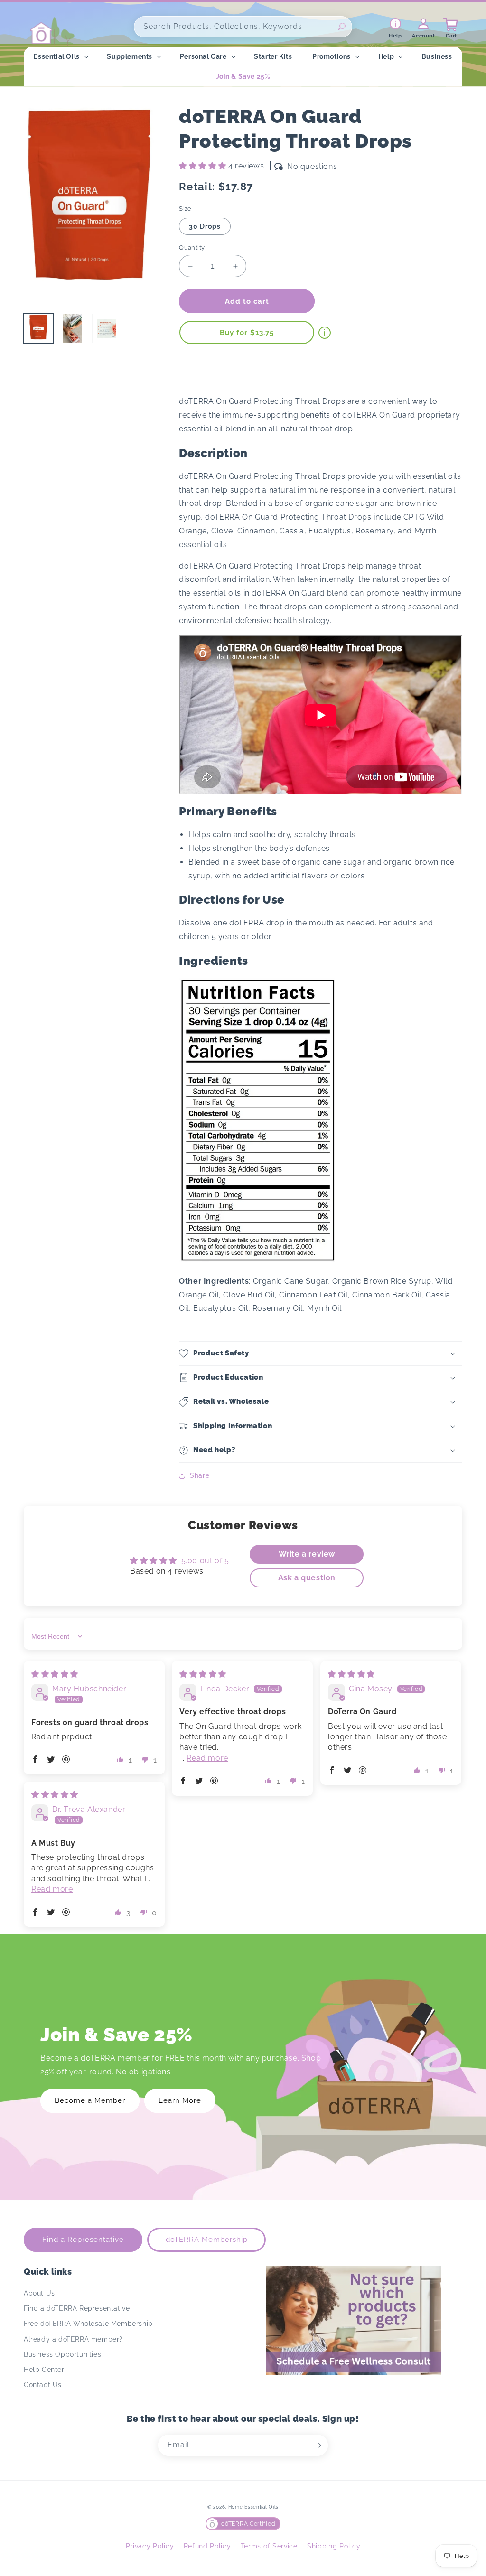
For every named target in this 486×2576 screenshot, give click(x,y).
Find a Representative (83, 2240)
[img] (55, 1674)
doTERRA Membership (207, 2240)
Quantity (192, 247)
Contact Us (43, 2385)
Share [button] (200, 1475)
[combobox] (243, 27)
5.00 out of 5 (205, 1561)
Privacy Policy (150, 2546)
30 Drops (205, 226)
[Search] (342, 27)
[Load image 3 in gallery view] (107, 328)
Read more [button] (207, 1758)
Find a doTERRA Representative (77, 2308)
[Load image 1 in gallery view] (38, 328)
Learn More (180, 2100)
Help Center (44, 2370)
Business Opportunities (62, 2354)
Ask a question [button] (307, 1578)
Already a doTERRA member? (73, 2339)
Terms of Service (269, 2546)
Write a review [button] (307, 1554)
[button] (60, 56)
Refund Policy (207, 2546)
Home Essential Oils (253, 2507)
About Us (39, 2293)
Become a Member (90, 2100)
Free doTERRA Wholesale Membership (88, 2324)
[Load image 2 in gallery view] (73, 328)
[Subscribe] (318, 2445)
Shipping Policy (334, 2546)
